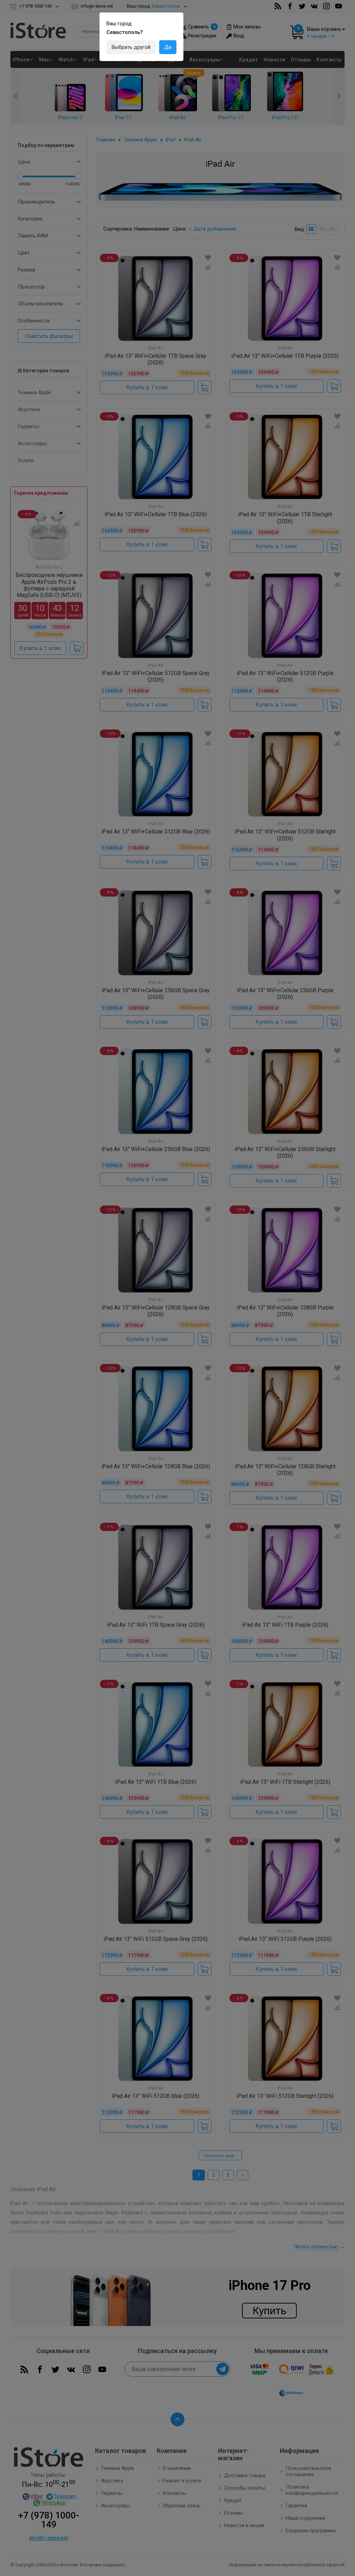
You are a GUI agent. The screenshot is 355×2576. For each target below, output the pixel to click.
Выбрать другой (131, 47)
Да (168, 47)
